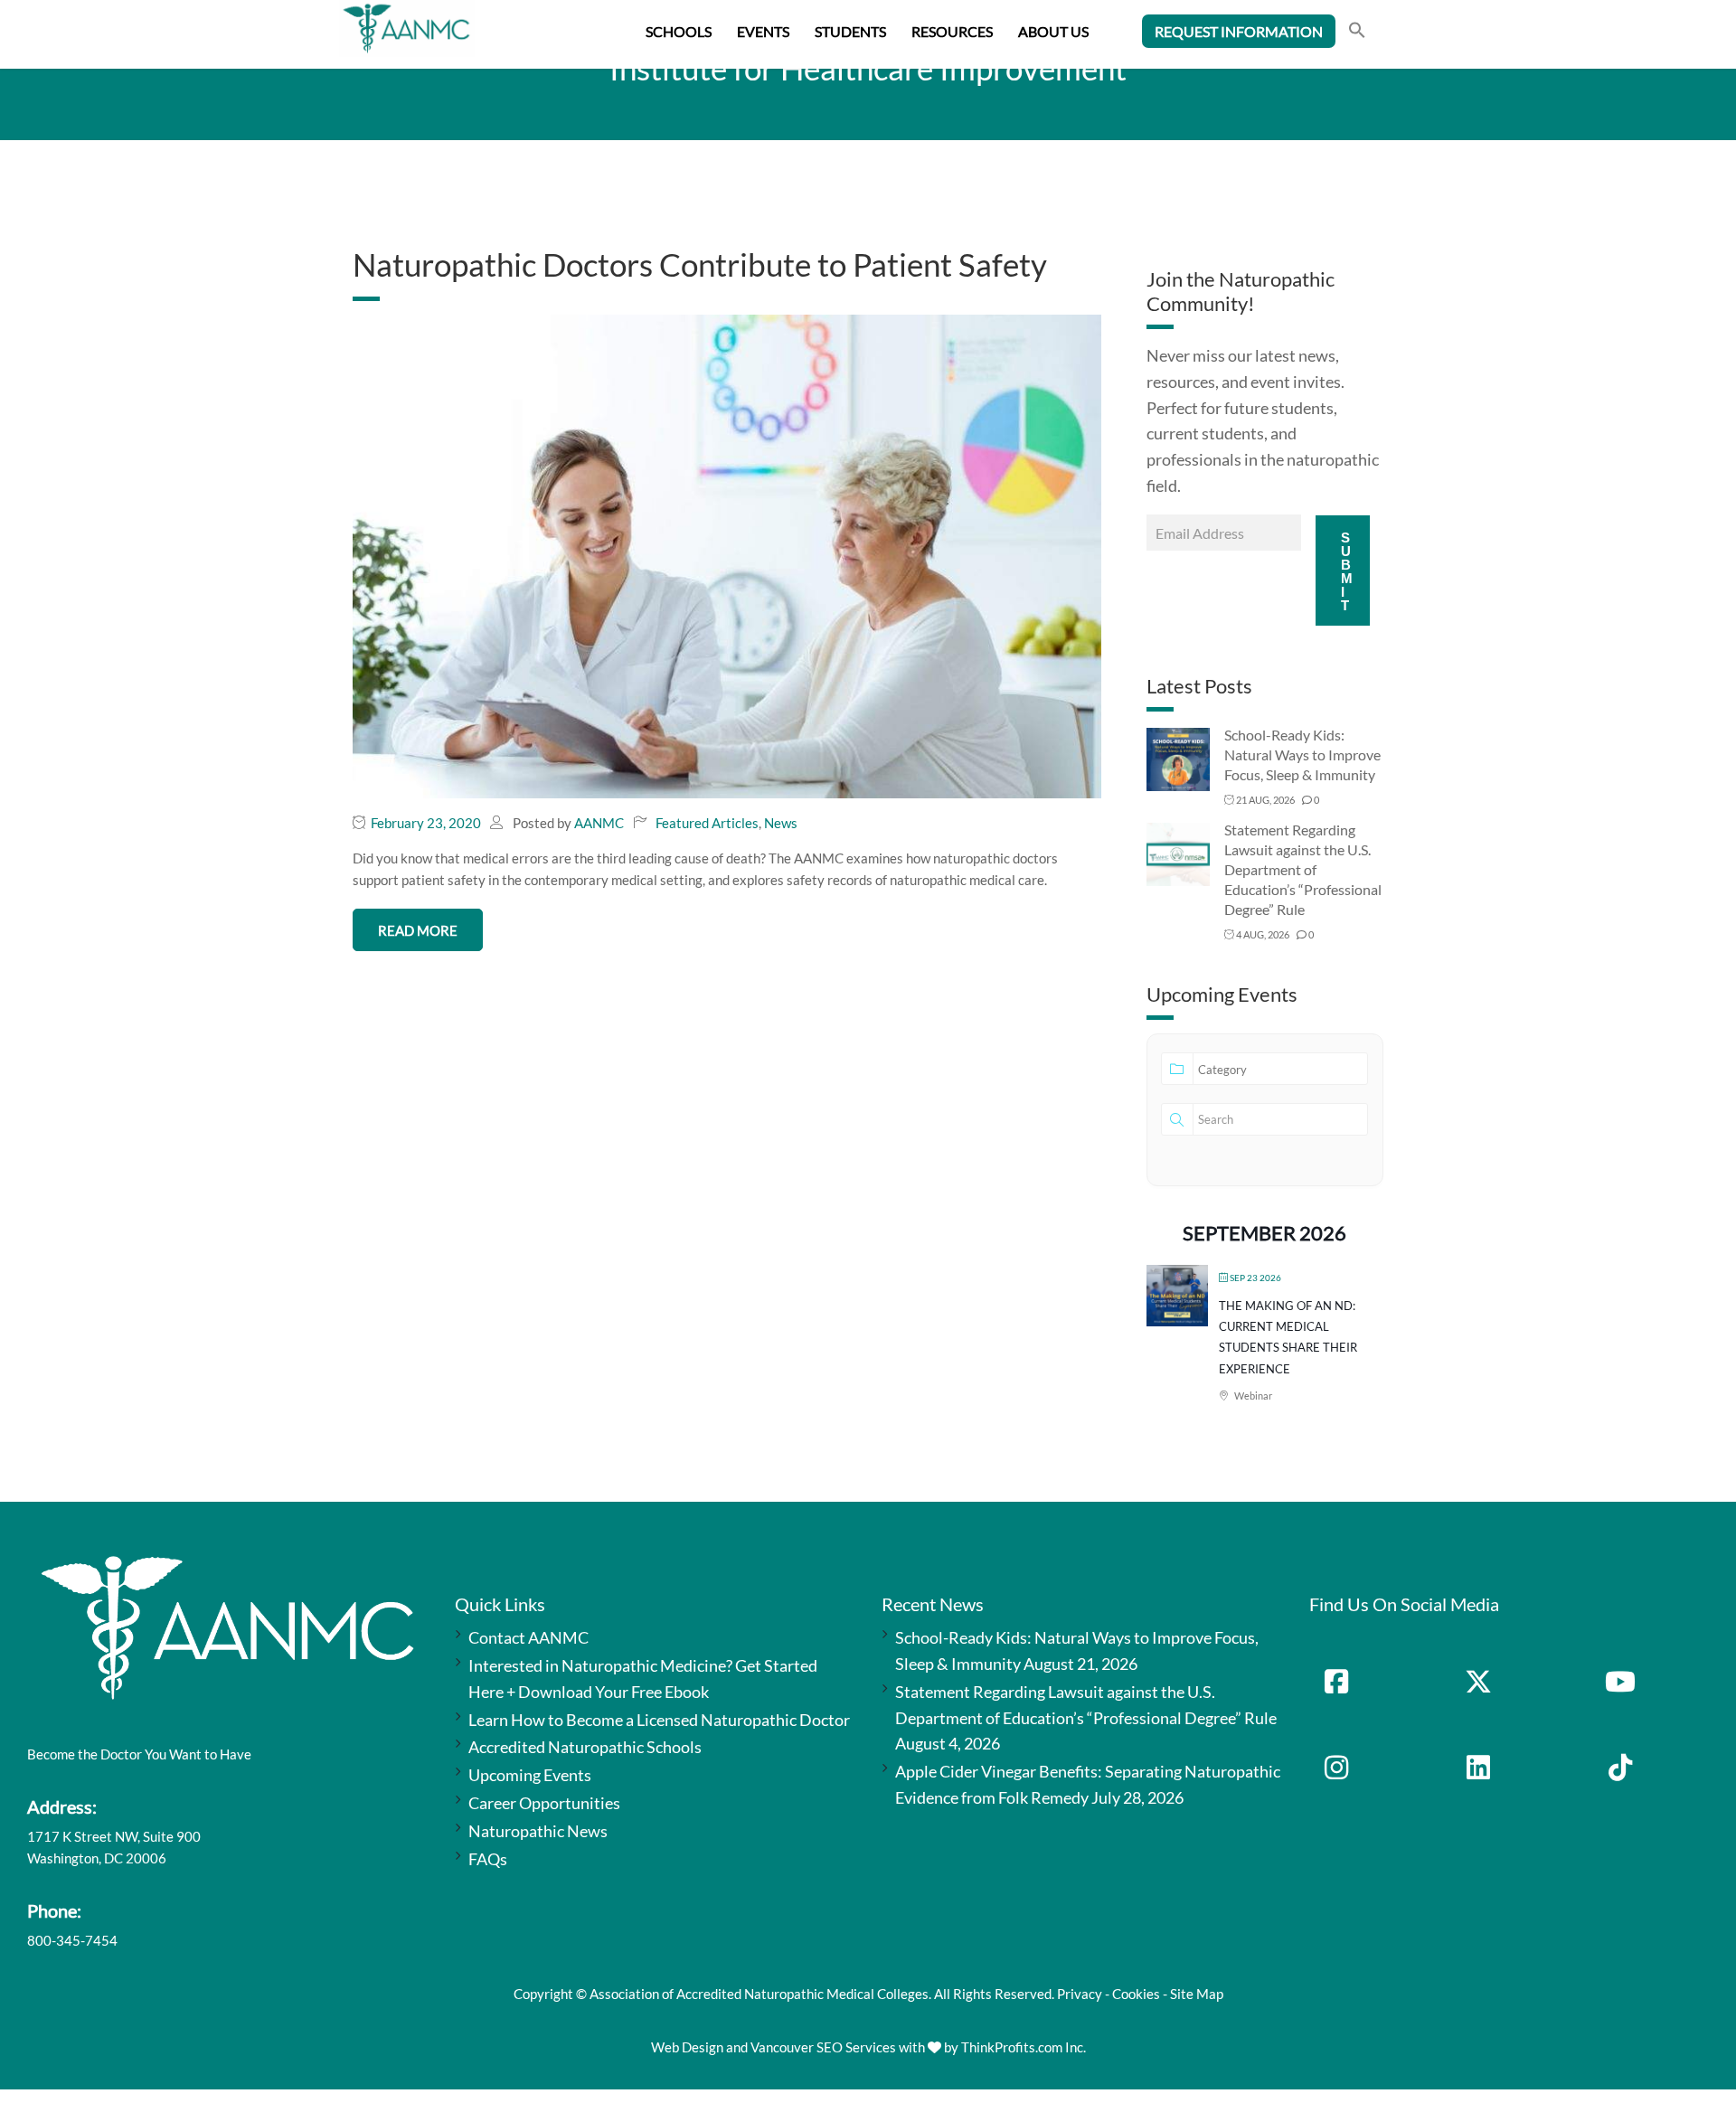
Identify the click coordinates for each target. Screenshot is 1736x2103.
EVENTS (763, 31)
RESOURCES (952, 31)
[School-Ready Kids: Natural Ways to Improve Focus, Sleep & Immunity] (1178, 758)
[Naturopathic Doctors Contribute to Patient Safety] (727, 554)
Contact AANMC (528, 1637)
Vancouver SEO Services (823, 2047)
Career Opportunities (544, 1803)
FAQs (488, 1859)
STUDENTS (850, 31)
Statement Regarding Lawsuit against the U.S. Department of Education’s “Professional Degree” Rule (1303, 869)
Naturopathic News (538, 1831)
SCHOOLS (679, 31)
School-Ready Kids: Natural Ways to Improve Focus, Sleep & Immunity (1302, 754)
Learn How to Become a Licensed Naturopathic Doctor (659, 1720)
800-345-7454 (72, 1940)
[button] (1357, 32)
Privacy (1080, 1994)
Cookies (1136, 1994)
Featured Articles (707, 823)
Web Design (687, 2047)
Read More (418, 930)
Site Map (1197, 1994)
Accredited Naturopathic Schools (585, 1747)
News (781, 823)
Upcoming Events (530, 1775)
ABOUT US (1053, 31)
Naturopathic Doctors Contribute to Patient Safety (700, 264)
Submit (1347, 571)
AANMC (599, 823)
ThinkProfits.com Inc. (1024, 2047)
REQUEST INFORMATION (1239, 31)
